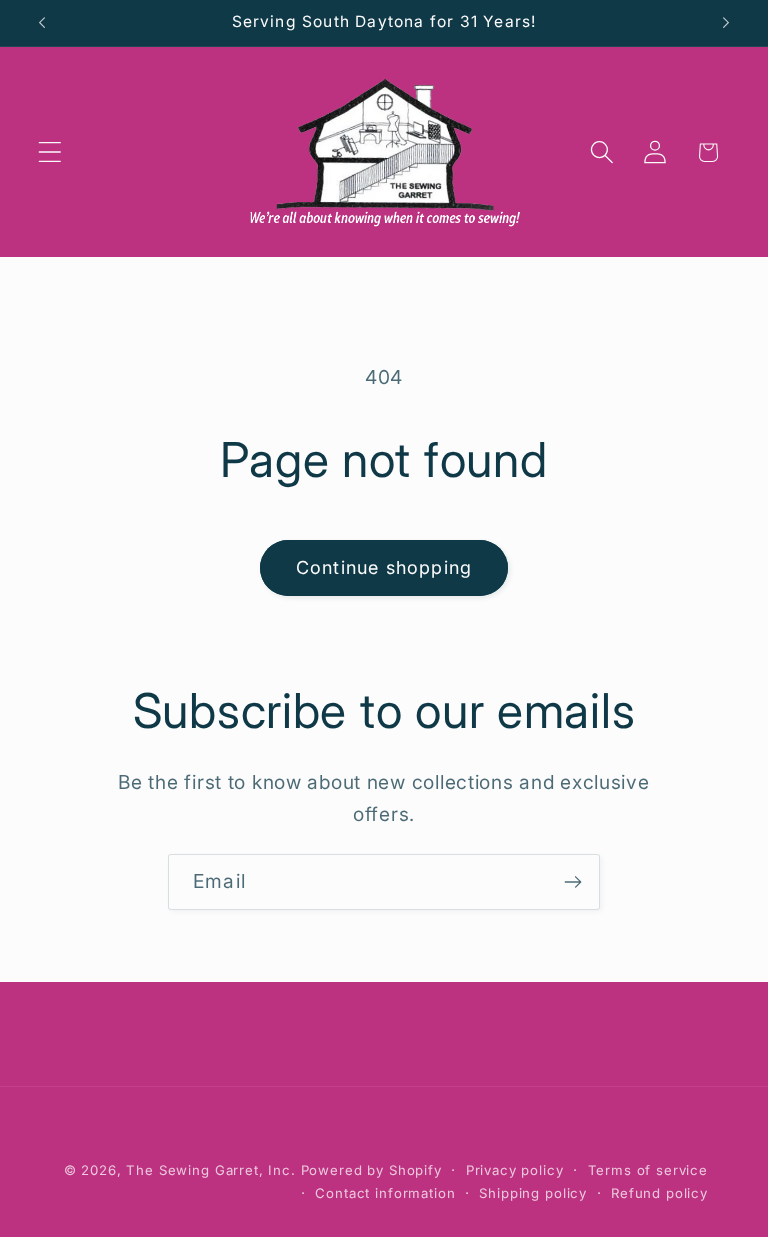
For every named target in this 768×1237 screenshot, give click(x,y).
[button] (50, 152)
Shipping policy (533, 1193)
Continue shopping (384, 567)
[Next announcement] (726, 23)
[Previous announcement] (42, 23)
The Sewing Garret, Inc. (210, 1170)
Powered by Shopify (371, 1170)
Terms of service (648, 1170)
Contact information (385, 1193)
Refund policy (659, 1193)
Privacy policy (515, 1170)
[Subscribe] (572, 882)
